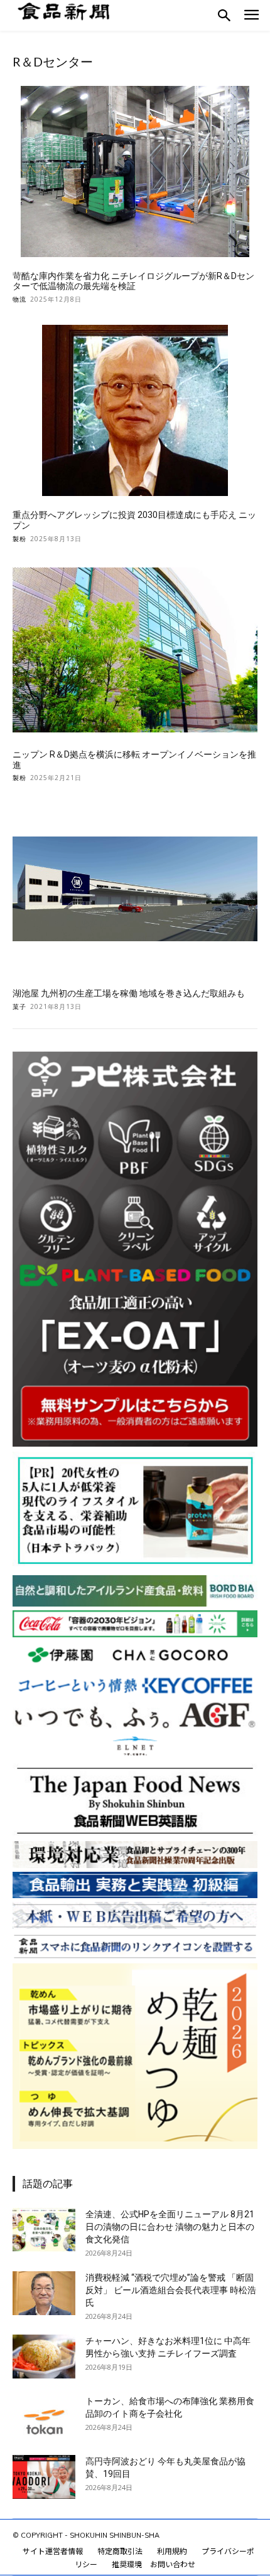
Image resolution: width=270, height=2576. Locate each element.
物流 (19, 299)
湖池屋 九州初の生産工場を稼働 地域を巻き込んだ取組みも (129, 993)
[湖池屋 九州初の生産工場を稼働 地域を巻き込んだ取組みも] (135, 889)
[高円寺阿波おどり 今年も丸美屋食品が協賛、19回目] (44, 2477)
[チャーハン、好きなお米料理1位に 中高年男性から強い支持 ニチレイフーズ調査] (44, 2357)
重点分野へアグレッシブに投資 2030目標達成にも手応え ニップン (134, 520)
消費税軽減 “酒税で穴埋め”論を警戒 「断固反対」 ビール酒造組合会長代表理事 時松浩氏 (171, 2290)
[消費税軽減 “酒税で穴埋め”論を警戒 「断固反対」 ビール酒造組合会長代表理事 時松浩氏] (44, 2293)
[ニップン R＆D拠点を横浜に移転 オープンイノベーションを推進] (135, 650)
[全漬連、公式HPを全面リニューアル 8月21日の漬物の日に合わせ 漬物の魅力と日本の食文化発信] (44, 2230)
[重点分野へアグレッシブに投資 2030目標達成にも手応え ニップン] (135, 410)
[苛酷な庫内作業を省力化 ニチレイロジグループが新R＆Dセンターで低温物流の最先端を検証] (135, 172)
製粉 (19, 539)
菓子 (19, 1006)
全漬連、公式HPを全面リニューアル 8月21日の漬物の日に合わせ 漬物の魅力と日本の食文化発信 (170, 2227)
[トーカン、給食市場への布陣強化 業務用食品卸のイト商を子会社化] (44, 2417)
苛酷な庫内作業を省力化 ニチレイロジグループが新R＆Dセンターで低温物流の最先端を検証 (133, 281)
